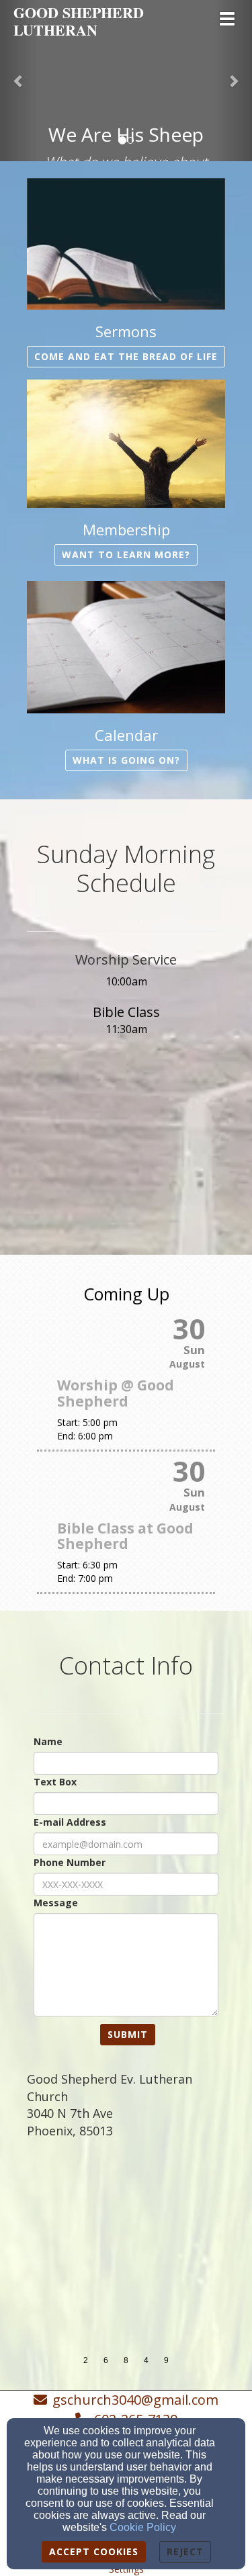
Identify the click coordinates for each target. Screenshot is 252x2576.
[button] (19, 81)
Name (48, 1741)
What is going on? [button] (126, 760)
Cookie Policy (143, 2527)
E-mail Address (70, 1822)
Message (56, 1903)
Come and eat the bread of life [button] (126, 356)
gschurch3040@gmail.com (135, 2400)
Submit (128, 2034)
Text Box (55, 1782)
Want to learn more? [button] (126, 554)
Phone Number (70, 1862)
